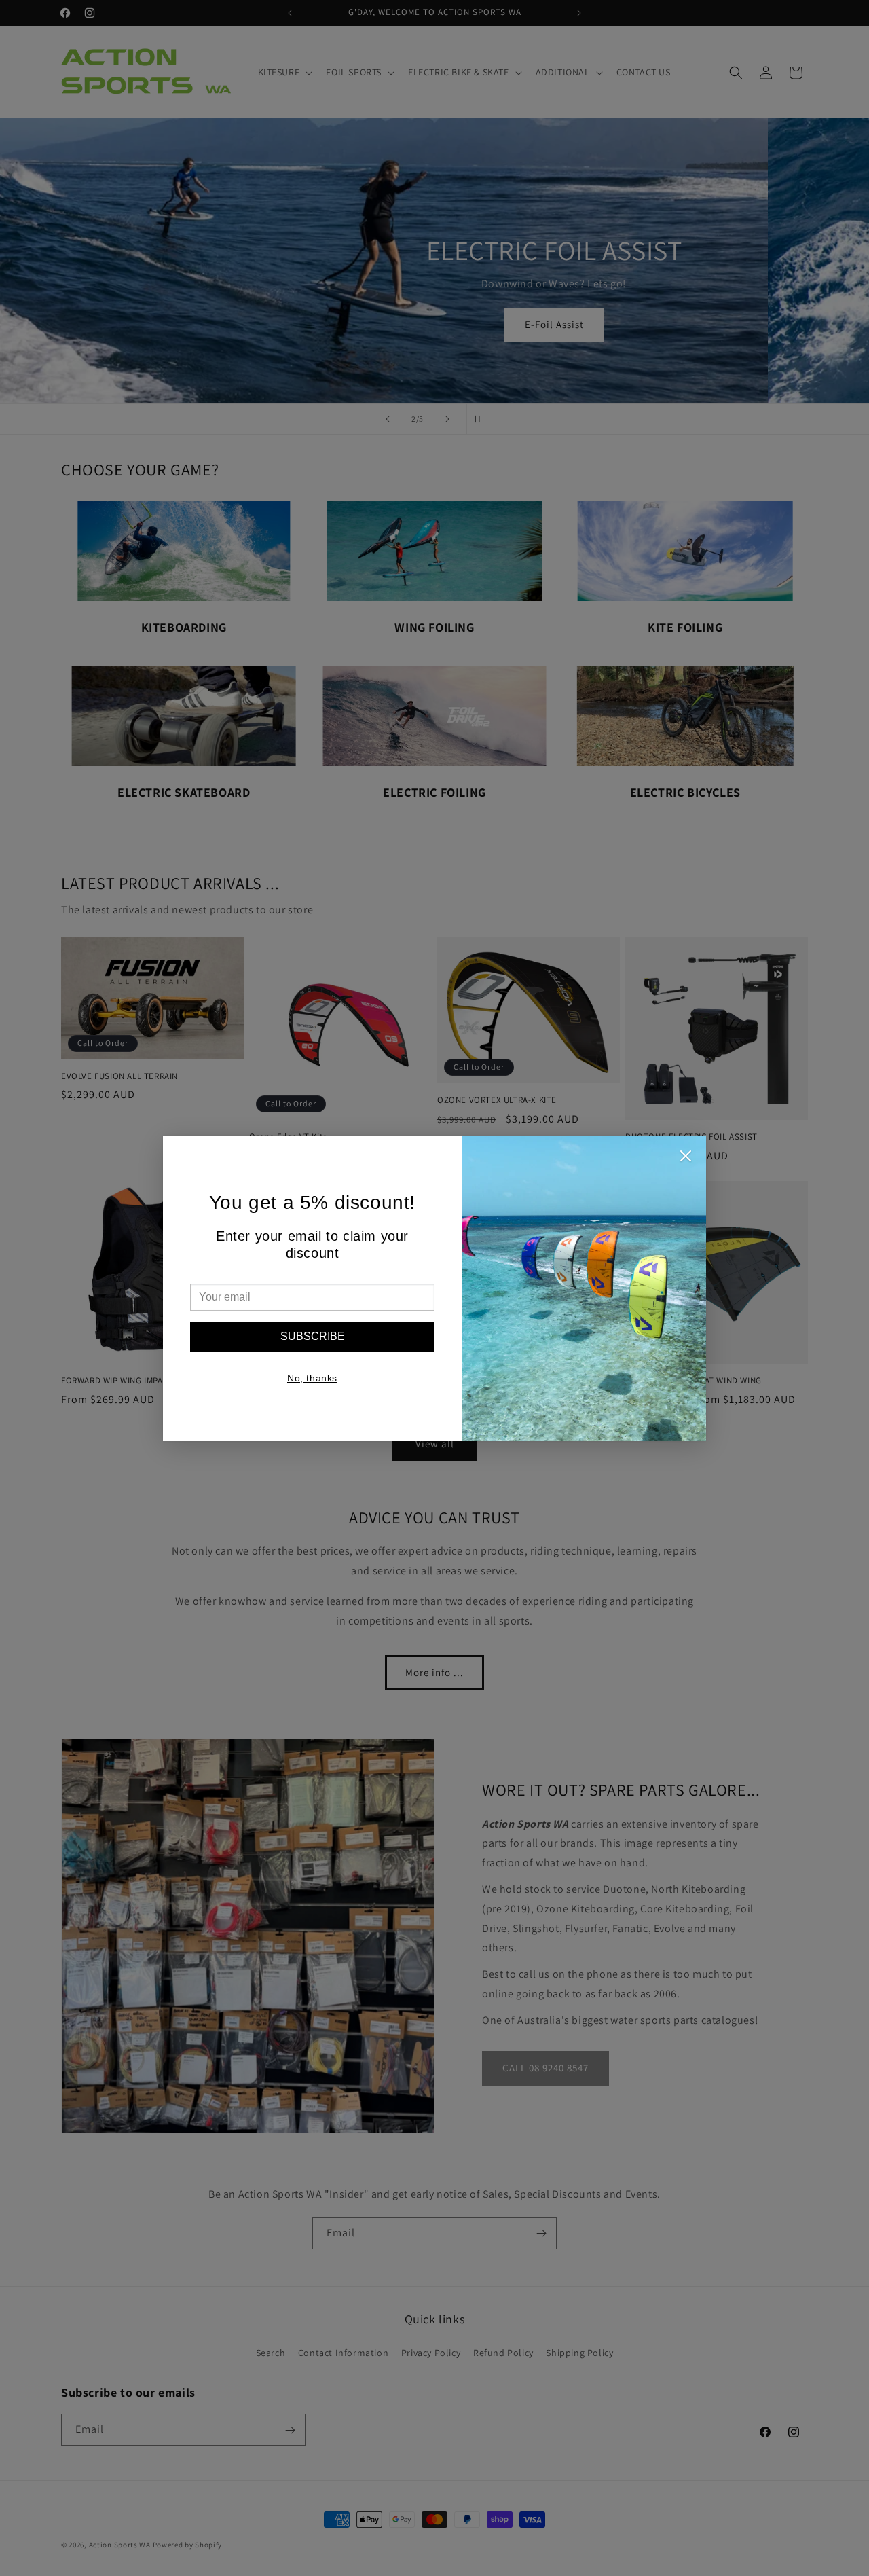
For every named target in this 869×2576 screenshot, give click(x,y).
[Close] (686, 1159)
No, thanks (312, 1378)
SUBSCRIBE (313, 1336)
